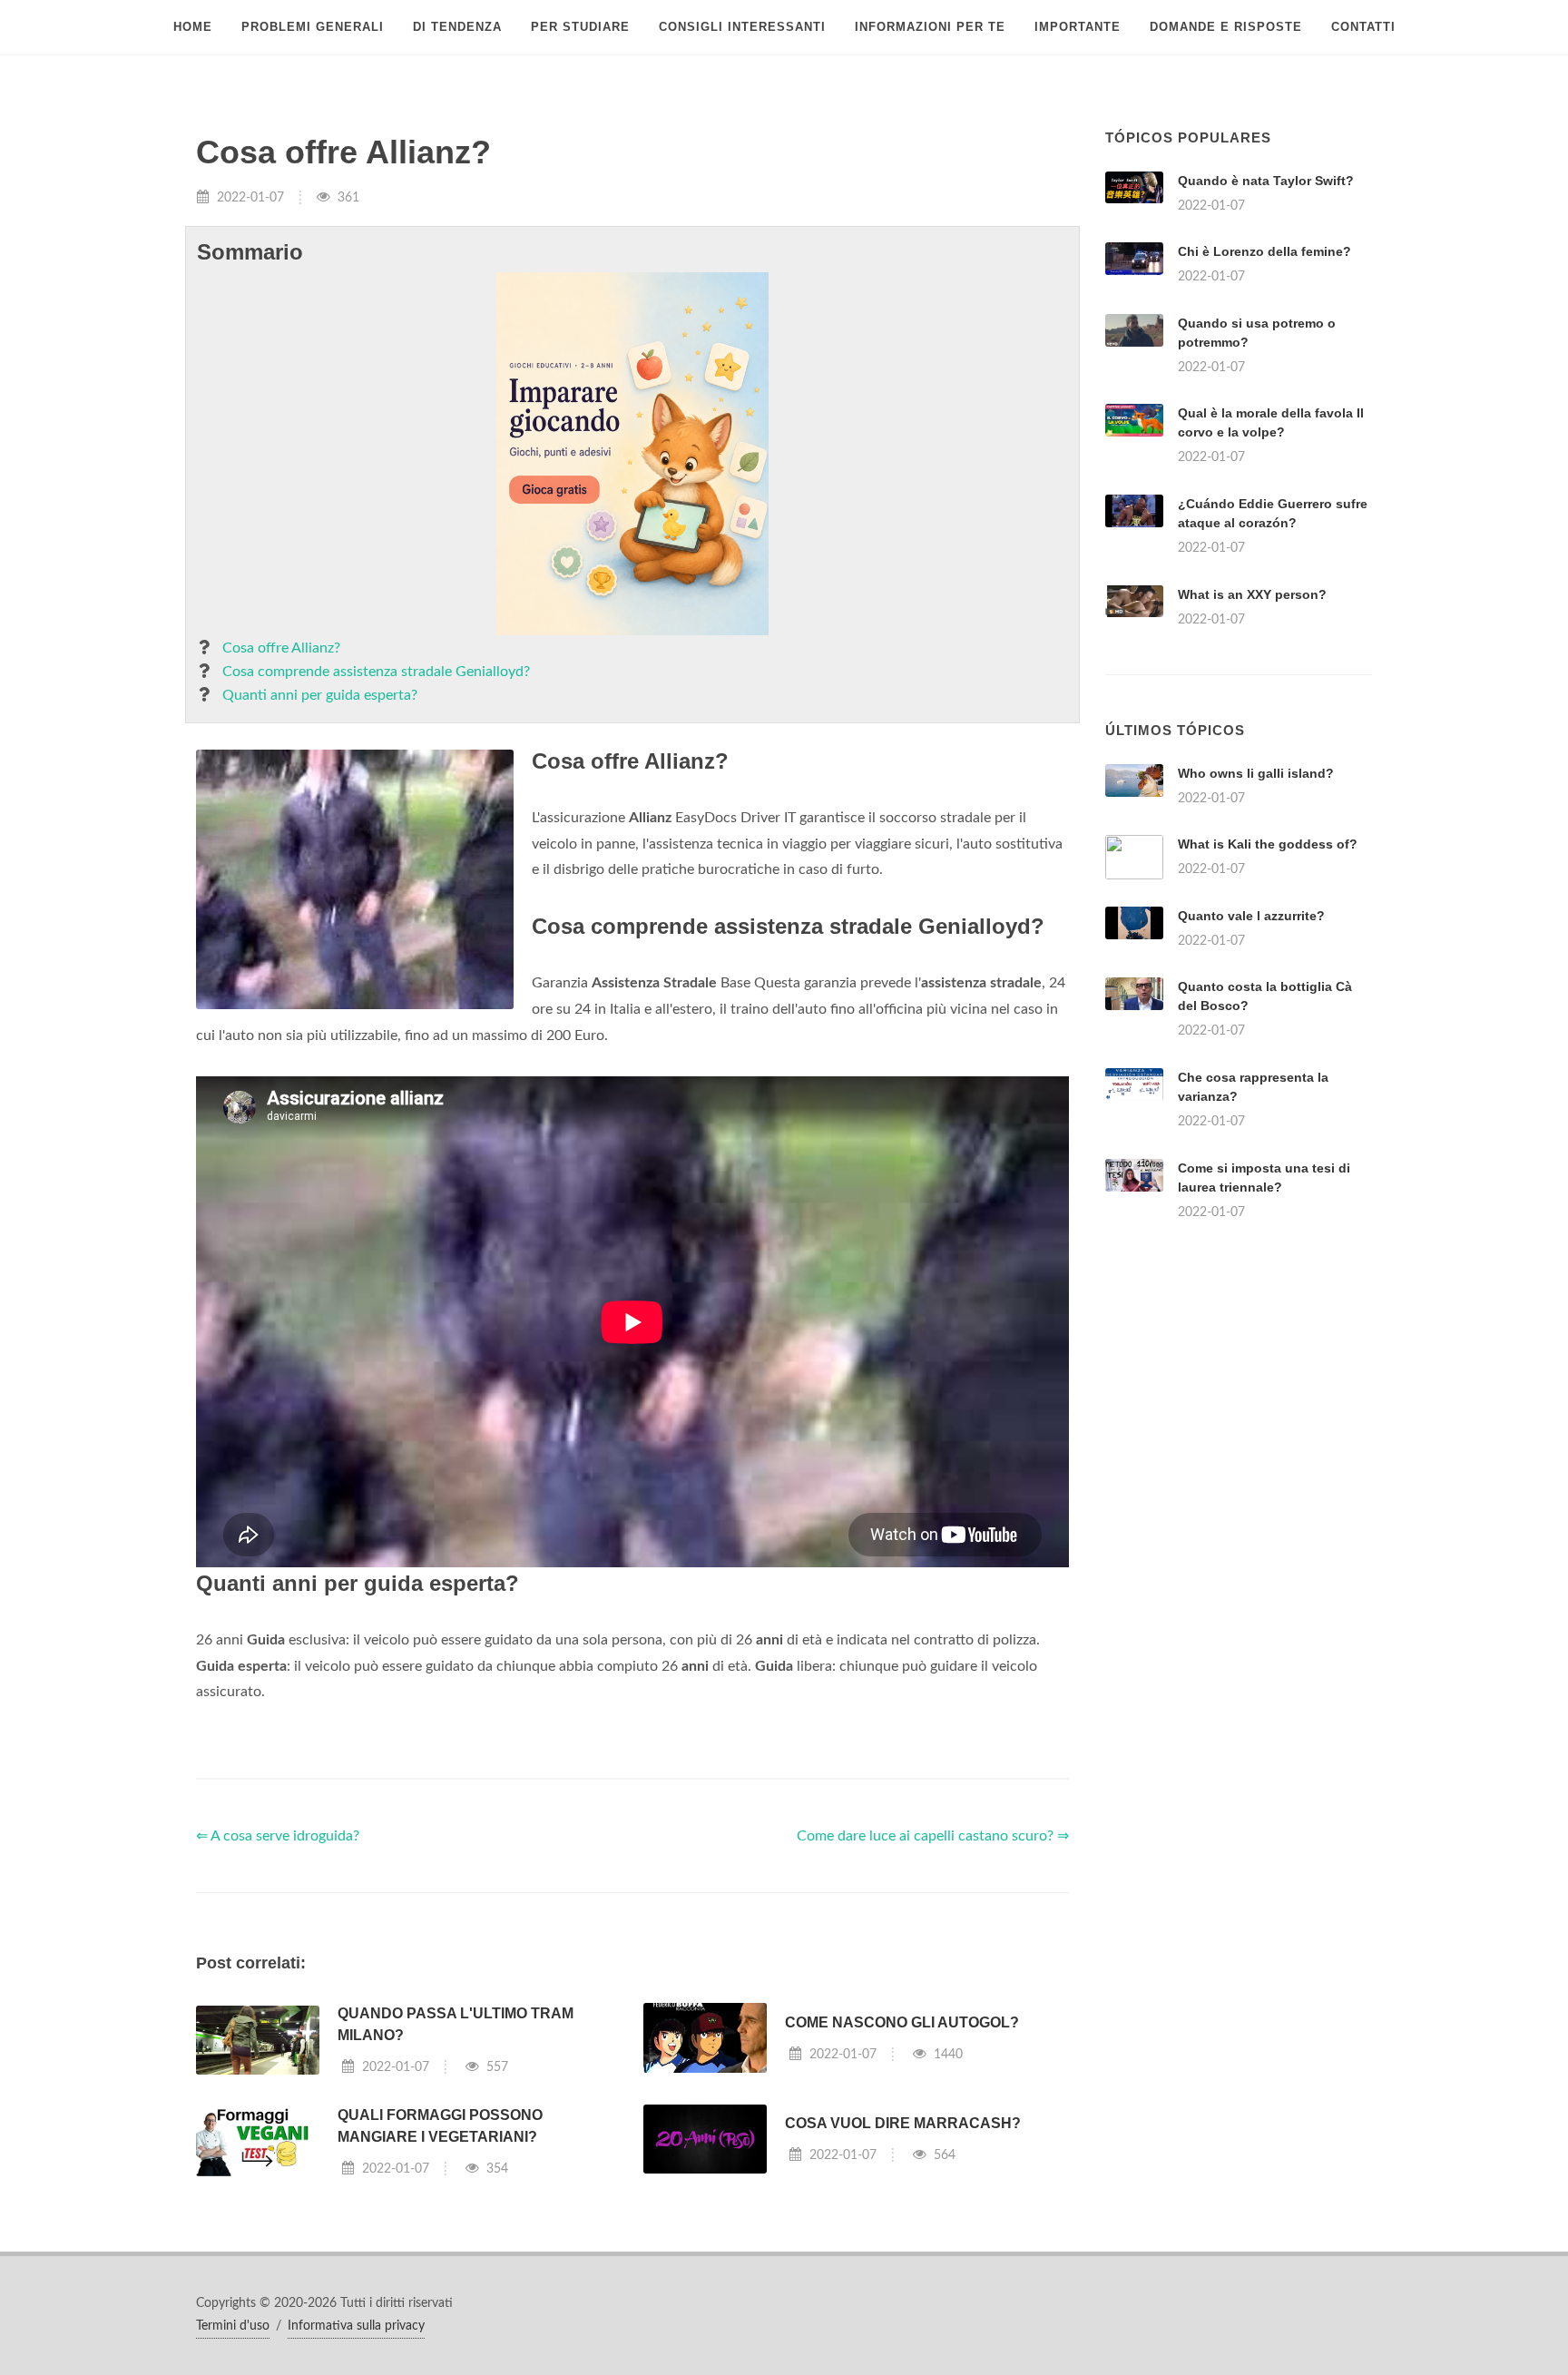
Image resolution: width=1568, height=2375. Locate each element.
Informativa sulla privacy (356, 2326)
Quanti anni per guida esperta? (320, 695)
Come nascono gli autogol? (902, 2022)
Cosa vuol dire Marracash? (903, 2123)
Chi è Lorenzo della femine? (1264, 251)
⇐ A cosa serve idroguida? (278, 1836)
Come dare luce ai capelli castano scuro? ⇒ (933, 1836)
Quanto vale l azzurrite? (1251, 916)
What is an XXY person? (1252, 594)
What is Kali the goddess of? (1268, 844)
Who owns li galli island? (1256, 773)
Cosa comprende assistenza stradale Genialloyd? (376, 672)
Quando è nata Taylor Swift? (1266, 181)
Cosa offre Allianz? (281, 648)
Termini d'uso (233, 2326)
